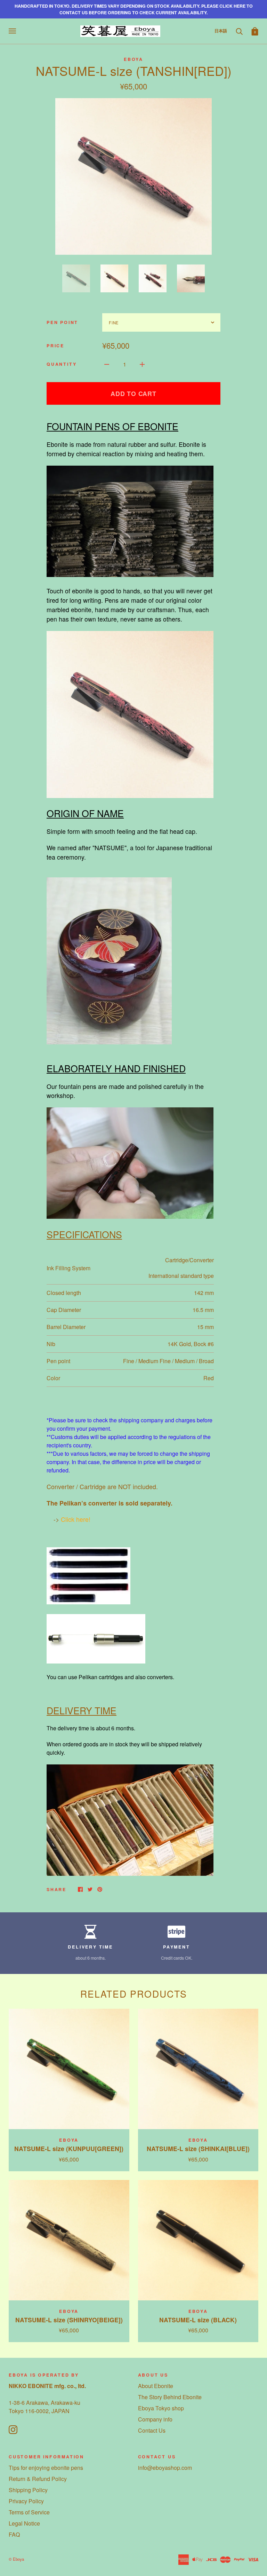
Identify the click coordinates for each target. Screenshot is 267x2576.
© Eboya (16, 2559)
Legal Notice (24, 2523)
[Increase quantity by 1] (142, 364)
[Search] (239, 31)
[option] (133, 176)
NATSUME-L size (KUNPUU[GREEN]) (69, 2148)
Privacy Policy (26, 2501)
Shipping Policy (28, 2490)
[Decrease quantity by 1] (107, 364)
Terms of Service (29, 2512)
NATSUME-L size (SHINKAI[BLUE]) (198, 2148)
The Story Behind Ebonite (170, 2397)
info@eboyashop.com (165, 2468)
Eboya (133, 59)
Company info (155, 2419)
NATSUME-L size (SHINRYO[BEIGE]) (69, 2320)
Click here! (76, 1519)
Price (55, 346)
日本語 (221, 31)
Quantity (62, 364)
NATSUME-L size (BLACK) (198, 2320)
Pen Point (62, 322)
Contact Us (152, 2430)
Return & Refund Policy (38, 2479)
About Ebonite (156, 2386)
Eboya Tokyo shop (161, 2408)
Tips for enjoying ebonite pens (46, 2468)
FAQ (14, 2534)
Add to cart (133, 393)
